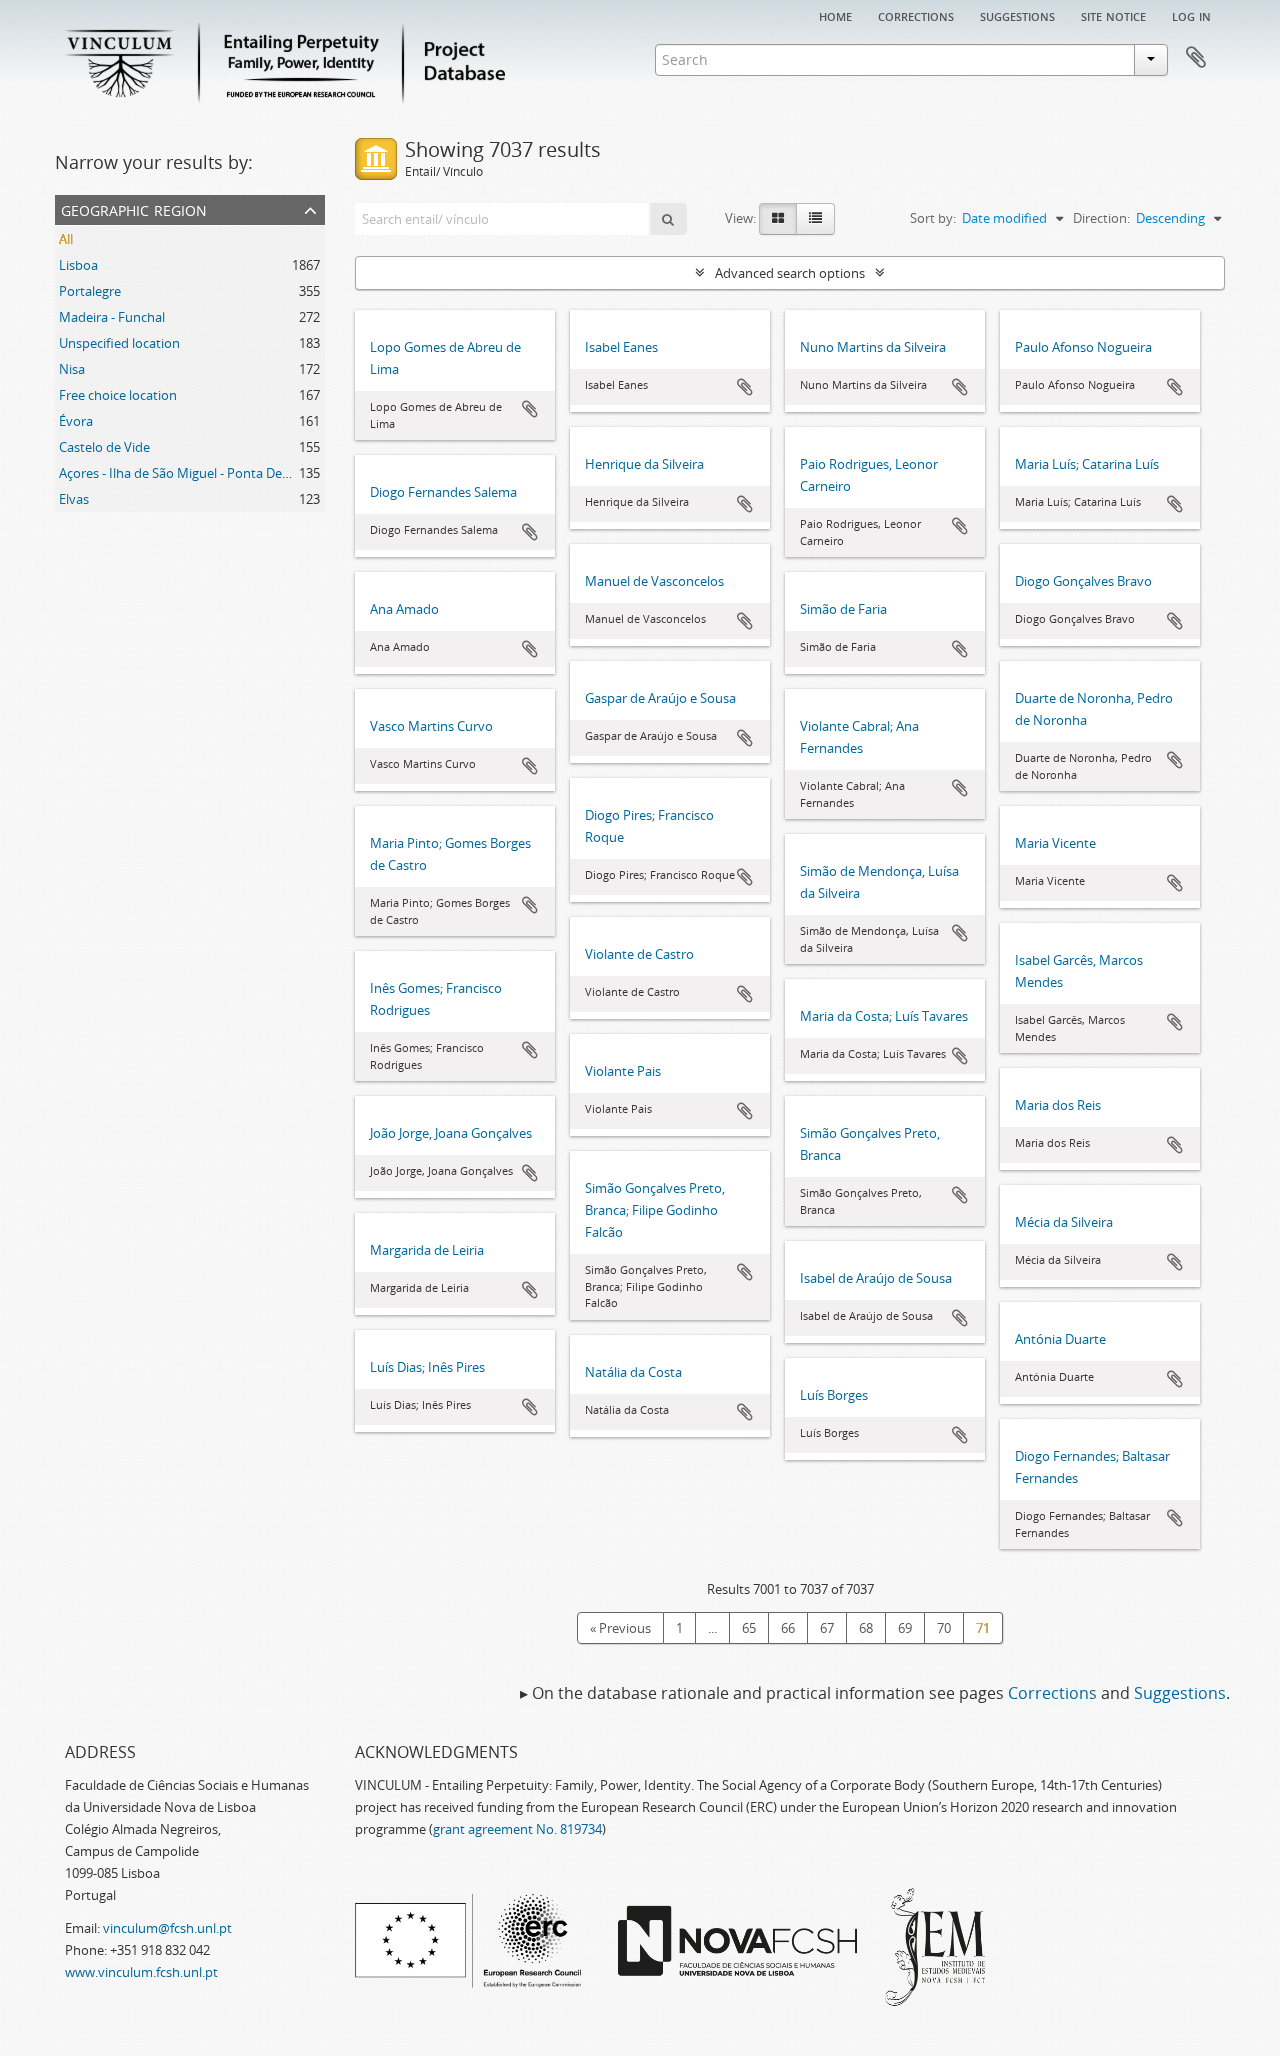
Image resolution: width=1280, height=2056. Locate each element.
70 (944, 1628)
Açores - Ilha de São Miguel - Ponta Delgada (186, 473)
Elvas (74, 499)
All (66, 239)
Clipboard (1196, 58)
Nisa (72, 369)
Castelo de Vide (104, 447)
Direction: (1101, 218)
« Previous (620, 1628)
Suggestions (1017, 15)
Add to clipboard (530, 409)
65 (749, 1628)
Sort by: (933, 218)
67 (827, 1628)
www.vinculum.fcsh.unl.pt (141, 1972)
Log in (1191, 15)
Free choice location (118, 395)
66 (788, 1628)
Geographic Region (134, 208)
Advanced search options (790, 273)
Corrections (916, 15)
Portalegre (90, 291)
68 (866, 1628)
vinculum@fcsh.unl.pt (167, 1928)
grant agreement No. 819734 (517, 1829)
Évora (76, 421)
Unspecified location (119, 343)
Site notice (1113, 15)
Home (835, 15)
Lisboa (78, 265)
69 (905, 1628)
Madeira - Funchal (112, 317)
